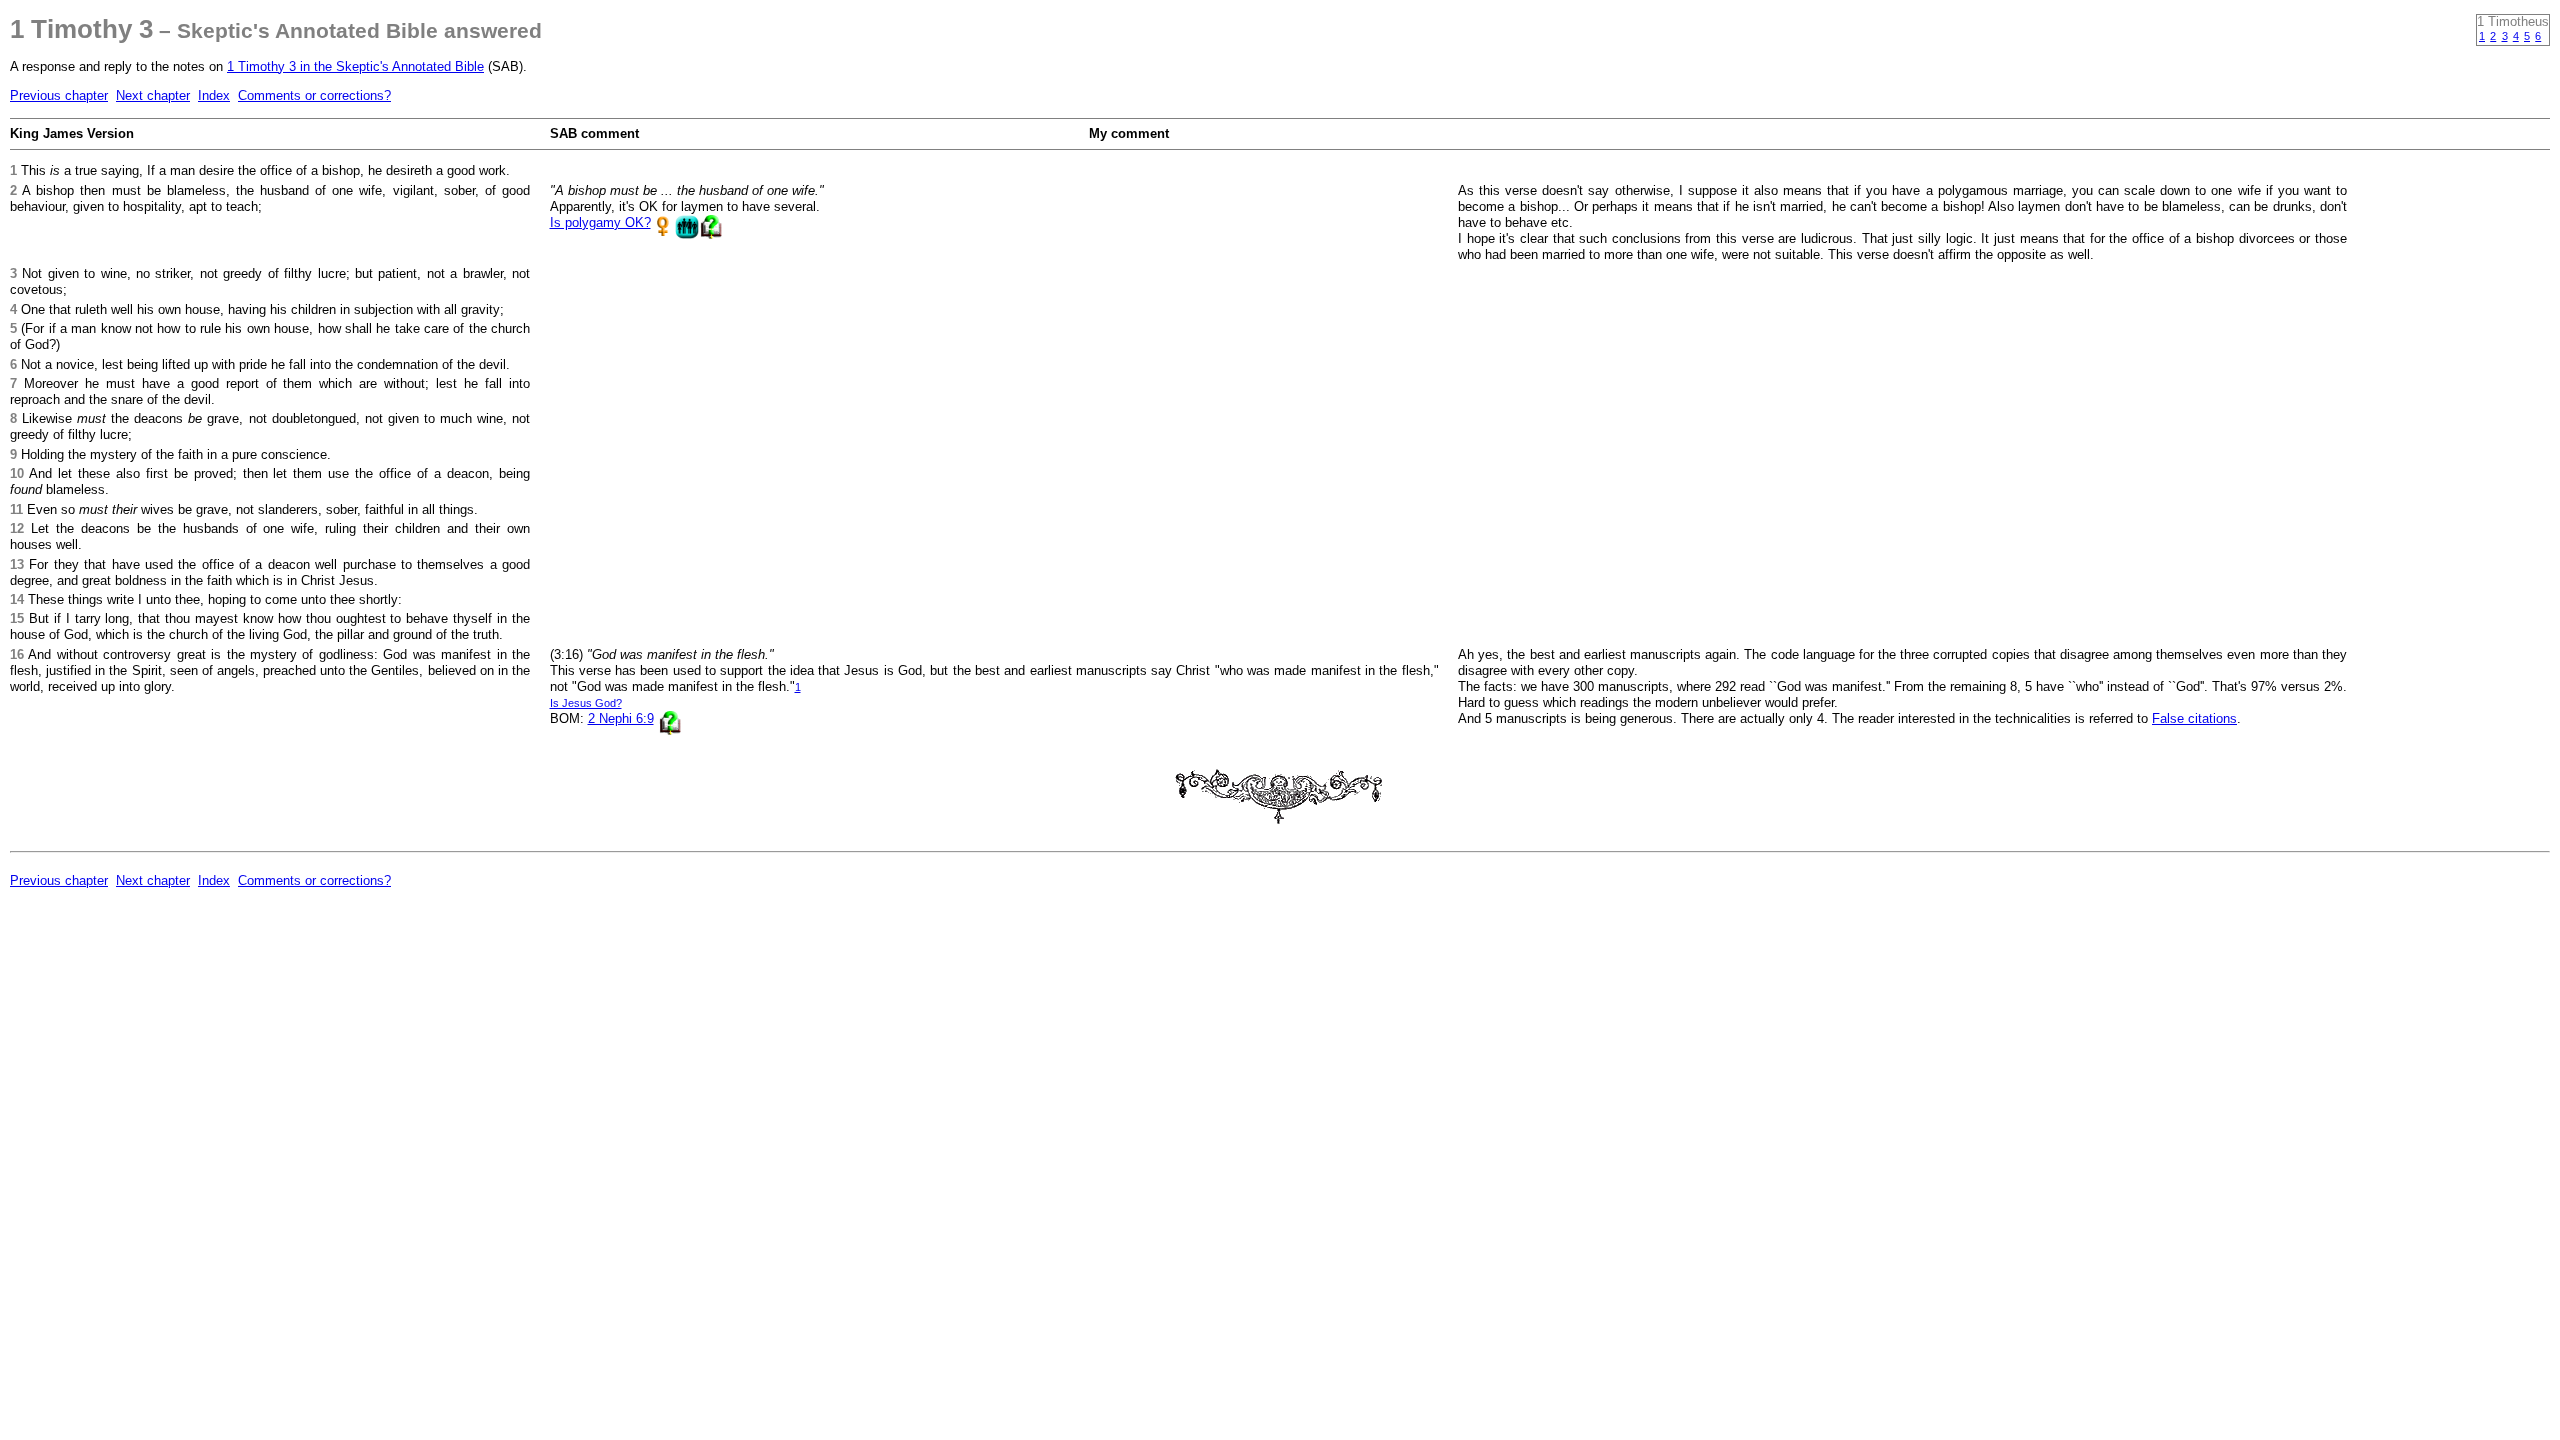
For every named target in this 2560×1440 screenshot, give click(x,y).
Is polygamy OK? (600, 222)
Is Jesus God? (586, 703)
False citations (2194, 718)
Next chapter (153, 95)
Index (214, 95)
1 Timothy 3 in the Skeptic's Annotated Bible (355, 66)
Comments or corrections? (314, 95)
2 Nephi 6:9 (621, 718)
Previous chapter (59, 95)
